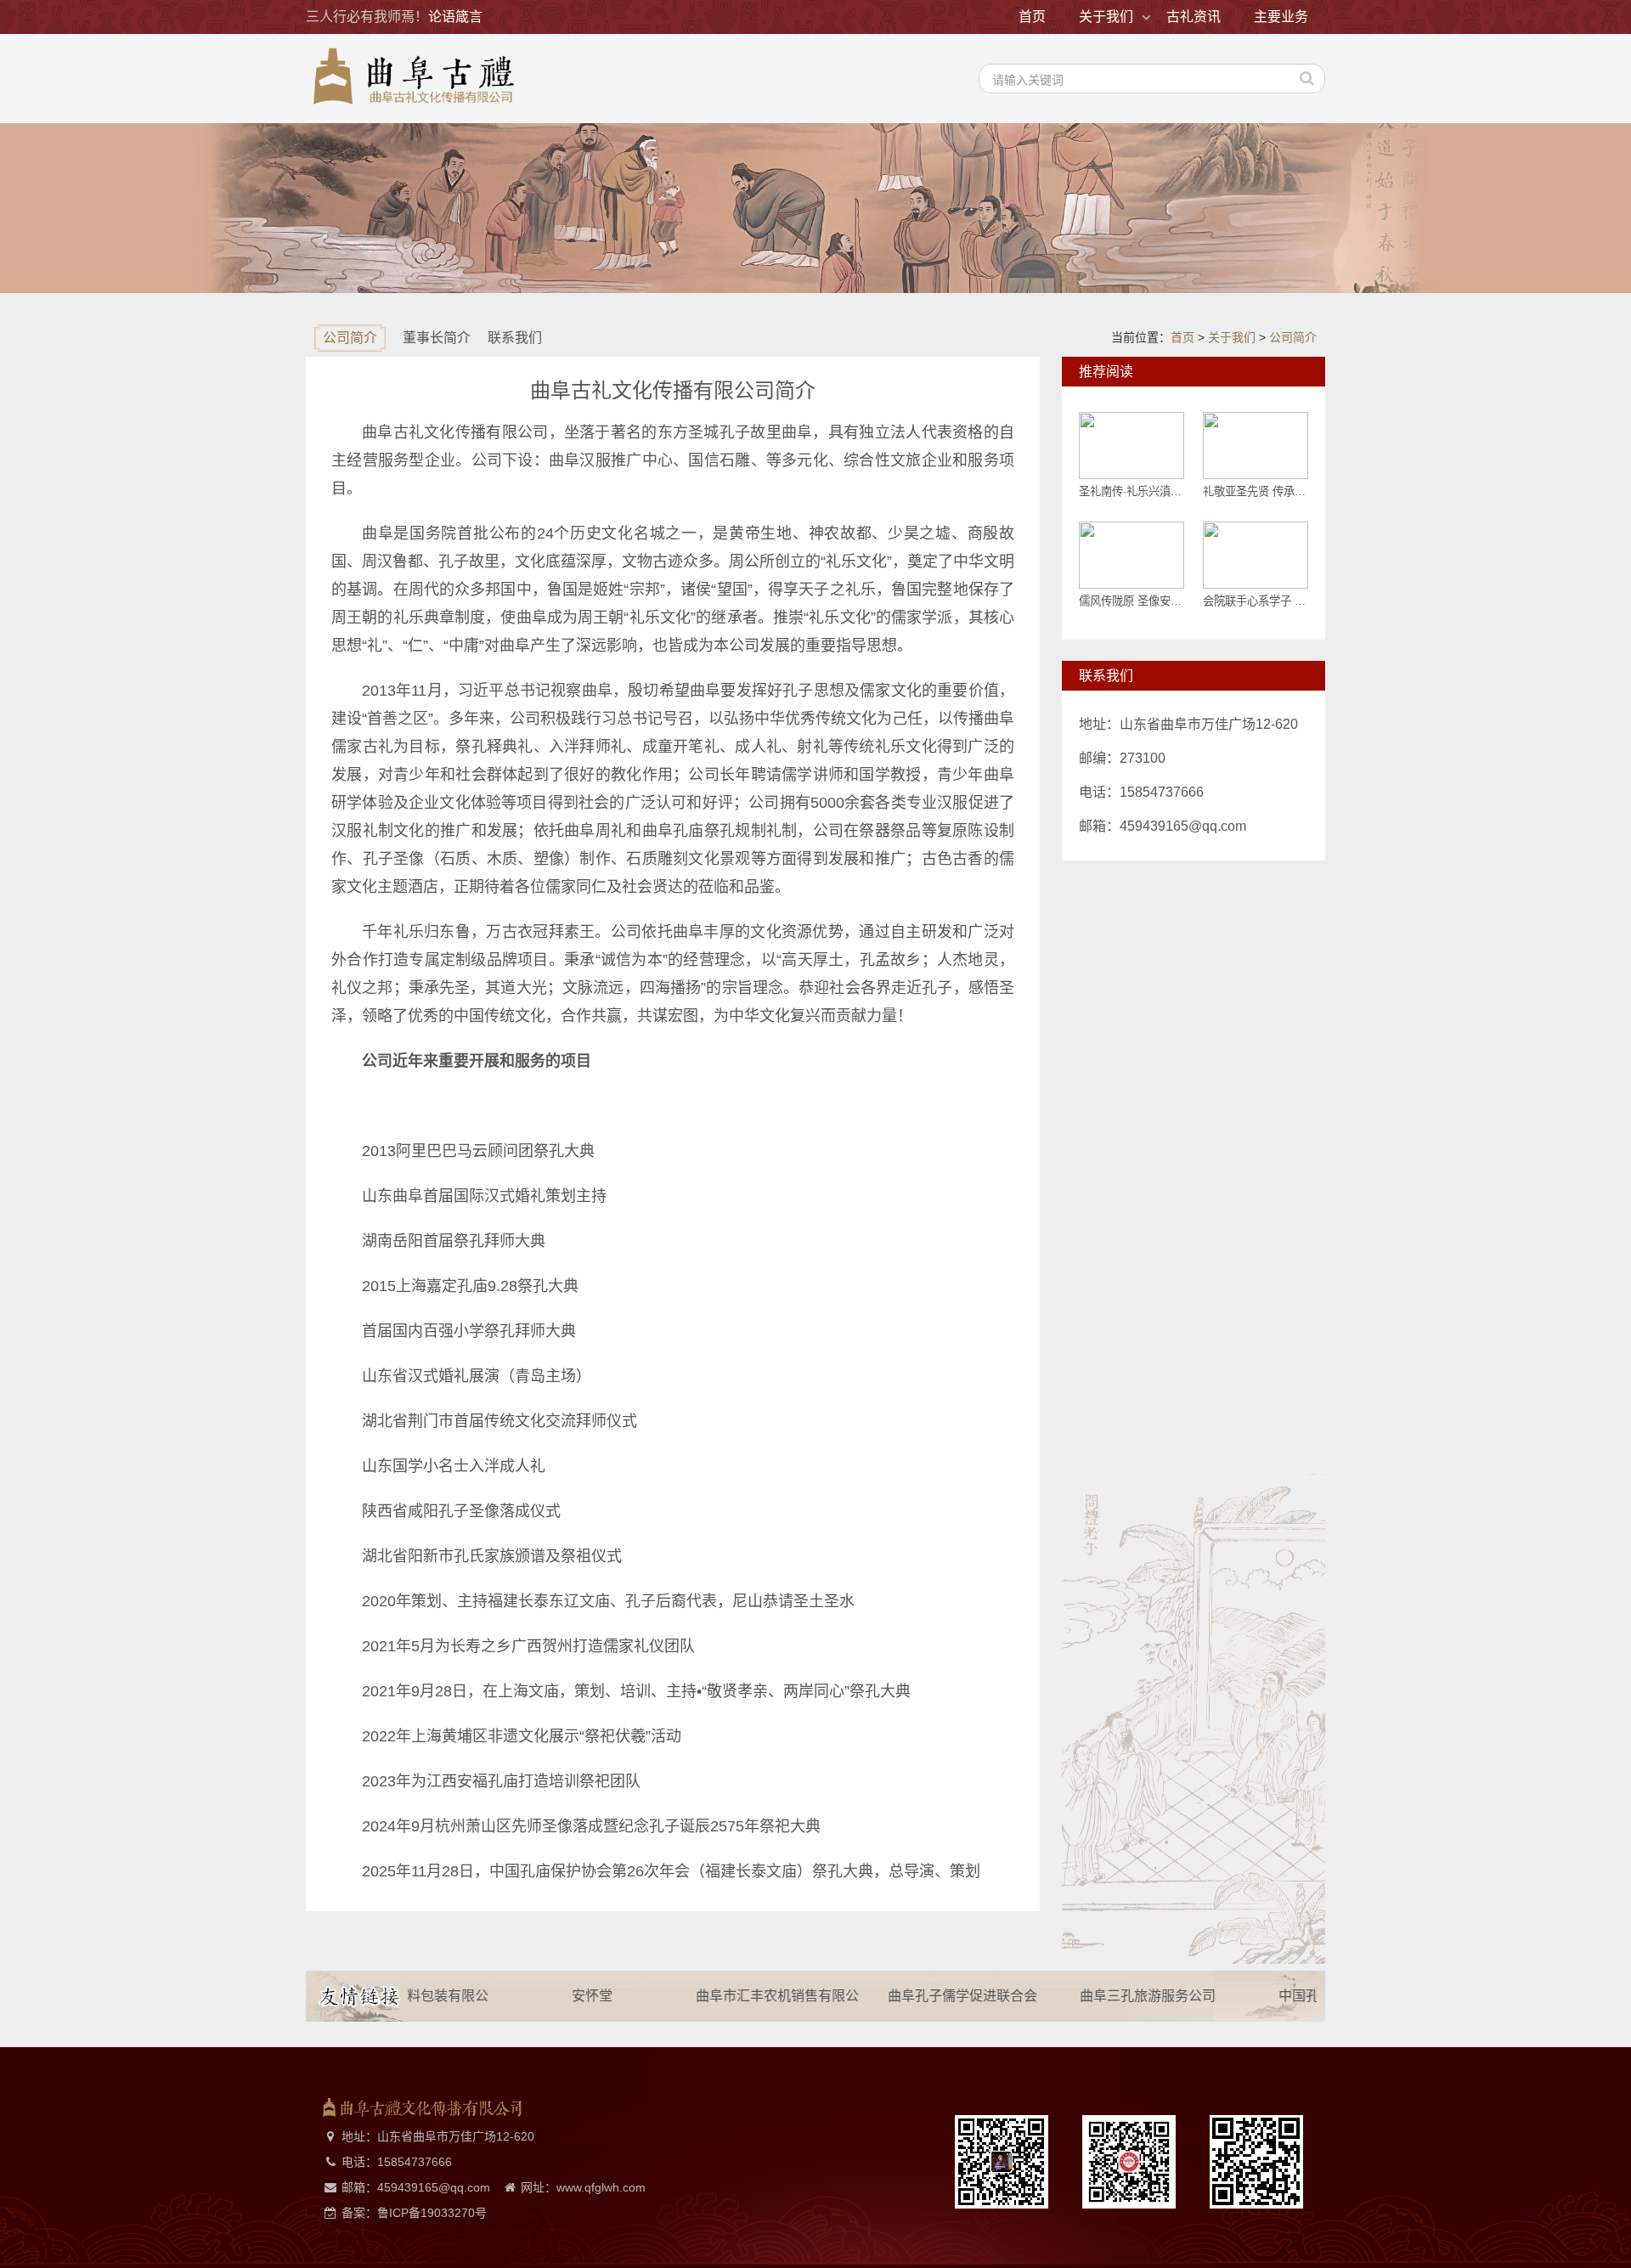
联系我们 (1106, 676)
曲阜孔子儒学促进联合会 (928, 1996)
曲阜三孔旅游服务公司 (1114, 1996)
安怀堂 (558, 1996)
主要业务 (1281, 17)
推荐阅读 (1106, 372)
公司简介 (1293, 337)
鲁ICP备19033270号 (432, 2213)
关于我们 (1106, 17)
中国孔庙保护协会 (1299, 1996)
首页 (1032, 17)
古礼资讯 (1194, 17)
